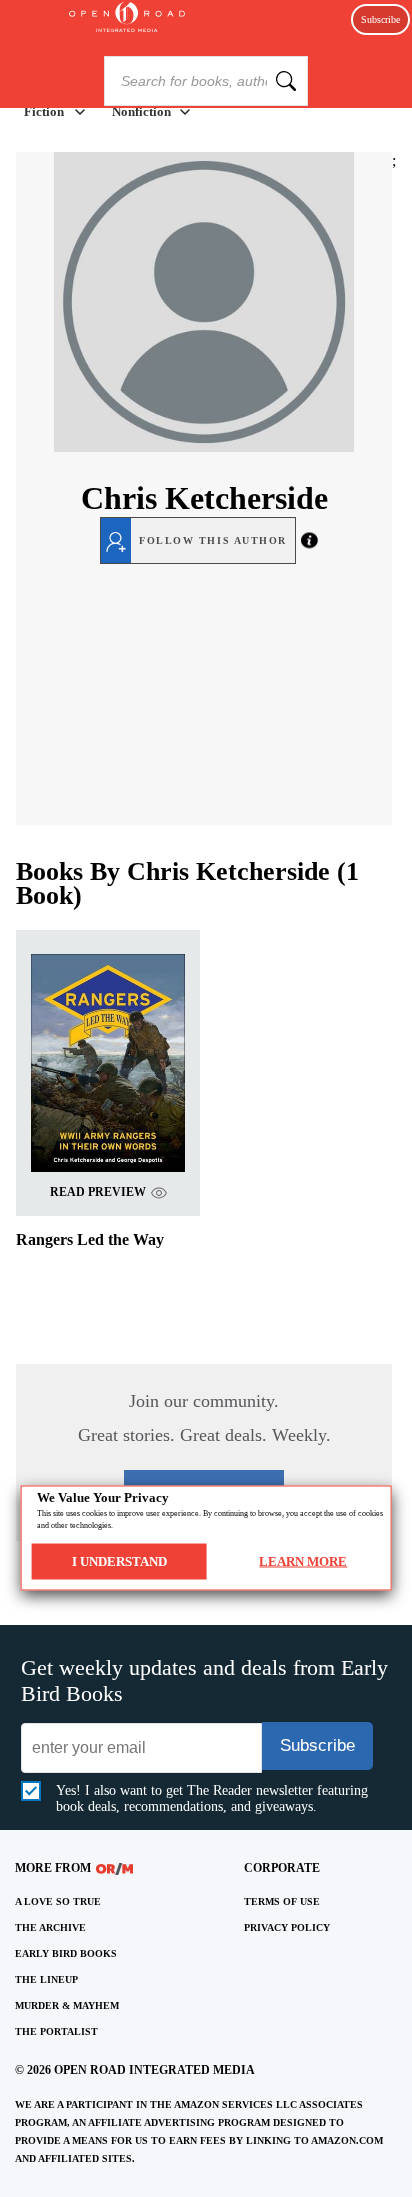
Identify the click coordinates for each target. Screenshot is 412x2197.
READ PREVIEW (98, 1192)
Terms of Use (282, 1901)
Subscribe (380, 19)
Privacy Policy (287, 1927)
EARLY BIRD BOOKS (66, 1953)
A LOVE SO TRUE (58, 1901)
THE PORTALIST (56, 2031)
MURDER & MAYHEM (67, 2005)
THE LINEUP (46, 1979)
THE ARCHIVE (50, 1927)
